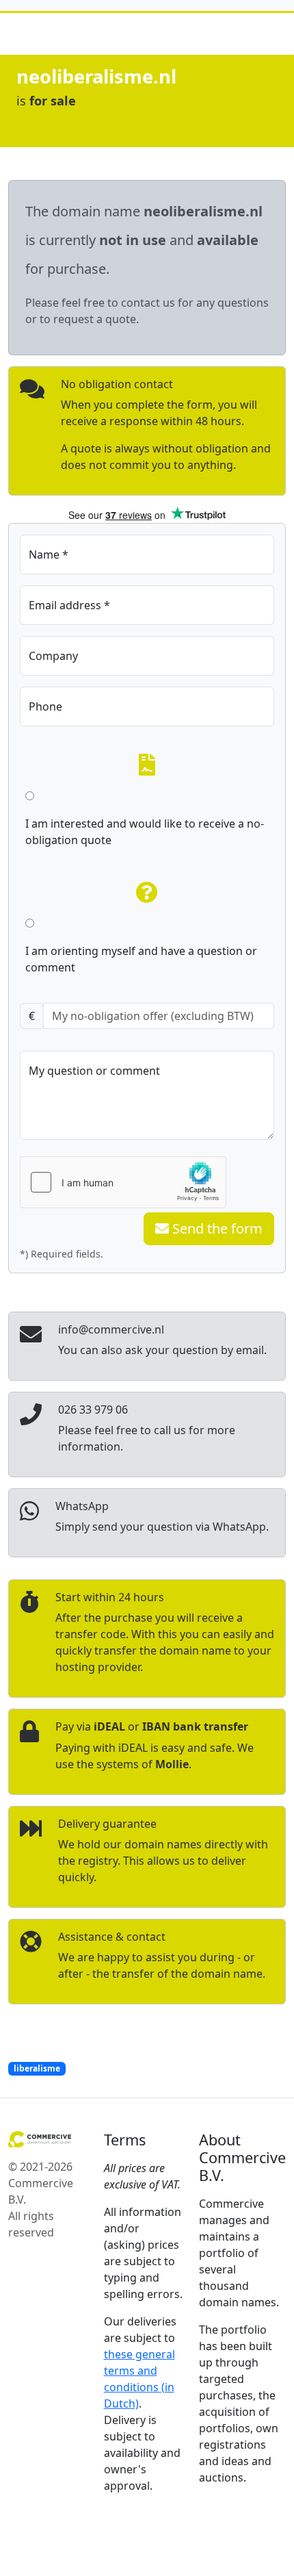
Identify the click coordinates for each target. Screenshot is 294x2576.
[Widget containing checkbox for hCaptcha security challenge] (123, 1182)
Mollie (172, 1764)
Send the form (216, 1228)
